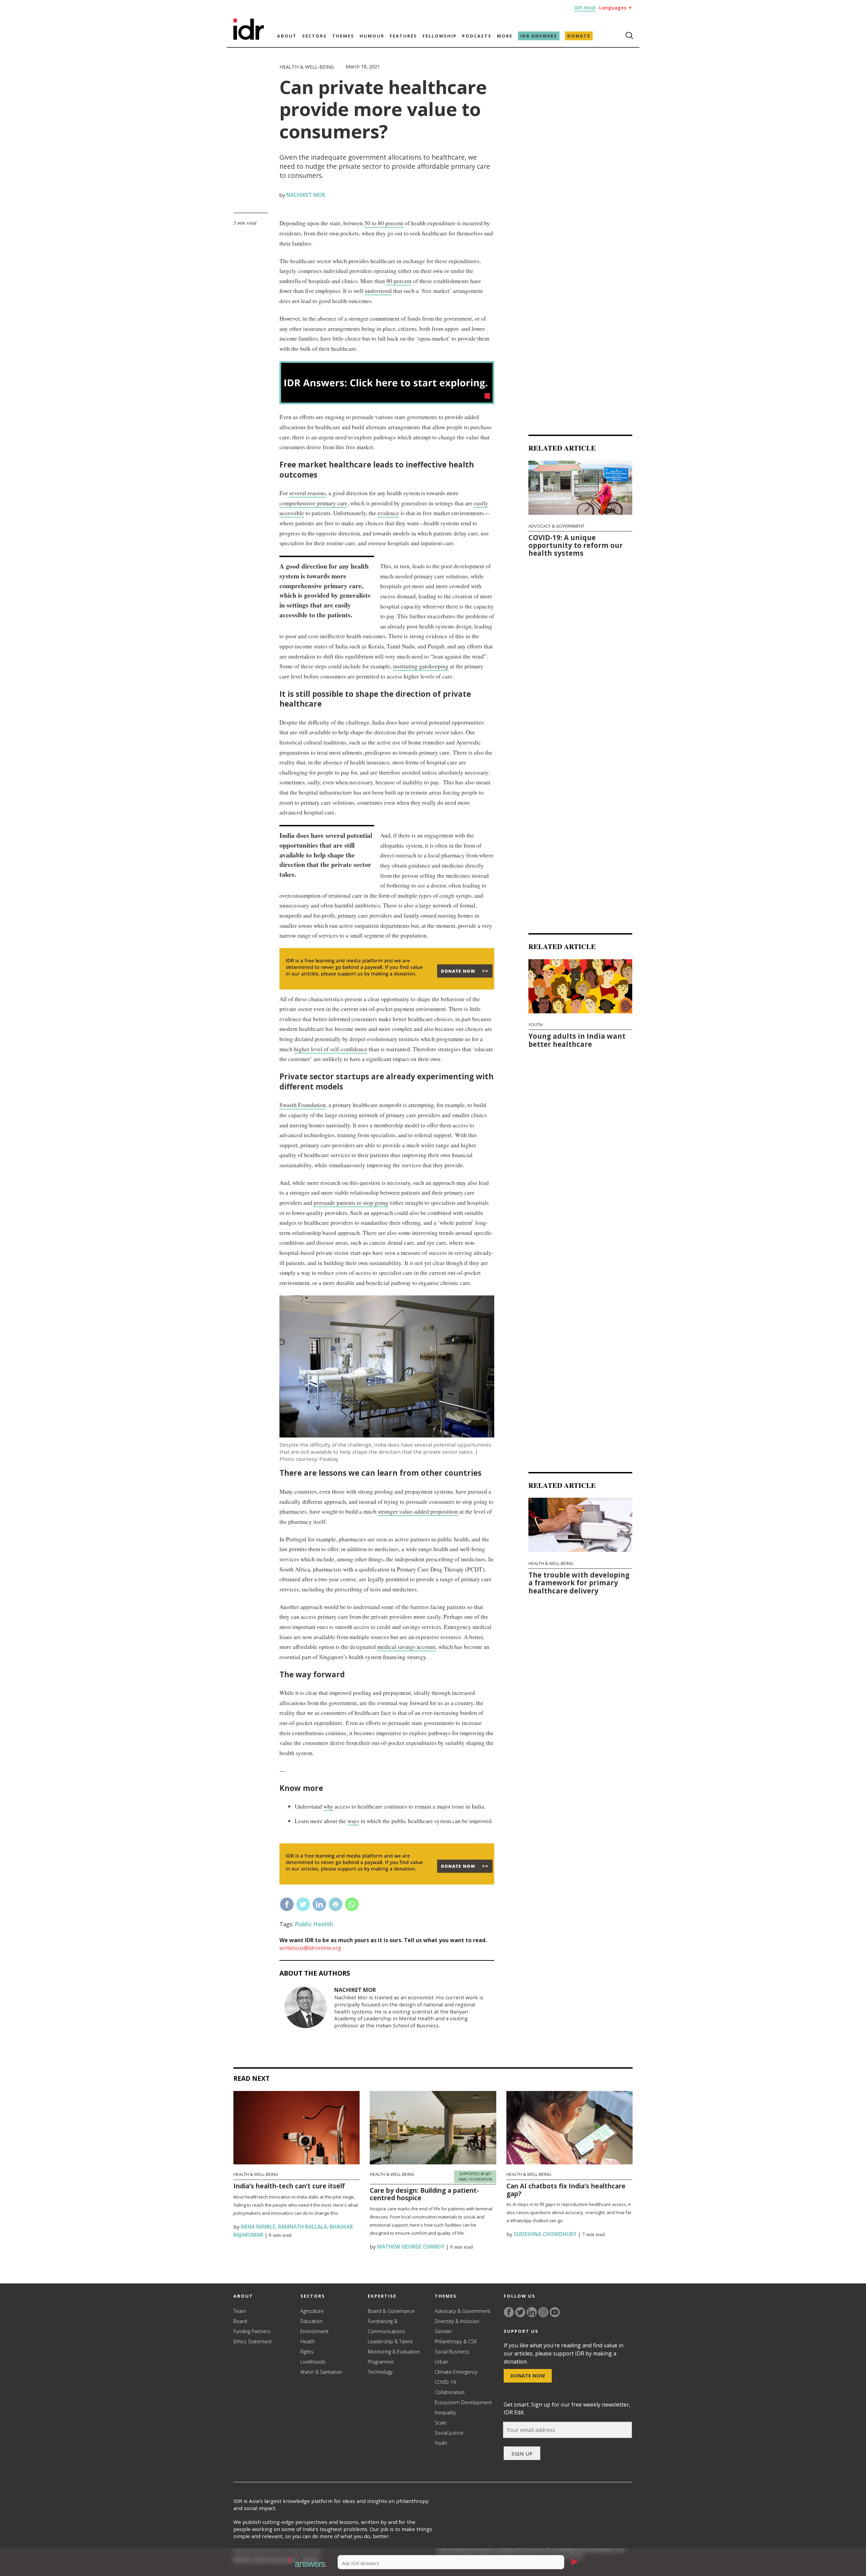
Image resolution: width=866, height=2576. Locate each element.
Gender (443, 2331)
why (328, 1806)
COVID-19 (445, 2382)
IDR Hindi (585, 8)
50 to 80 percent (384, 223)
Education (311, 2321)
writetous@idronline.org (310, 1948)
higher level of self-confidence (331, 1049)
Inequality (445, 2412)
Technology (380, 2372)
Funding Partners (252, 2331)
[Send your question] (574, 2562)
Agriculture (312, 2311)
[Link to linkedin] (532, 2312)
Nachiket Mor (306, 195)
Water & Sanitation (321, 2372)
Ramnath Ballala (302, 2227)
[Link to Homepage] (249, 38)
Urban (441, 2362)
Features (403, 36)
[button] (308, 2562)
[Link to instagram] (543, 2312)
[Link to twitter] (520, 2312)
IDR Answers (539, 36)
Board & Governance (391, 2311)
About (287, 36)
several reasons (307, 493)
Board (240, 2321)
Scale (441, 2423)
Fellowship (440, 36)
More (505, 36)
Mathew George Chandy (410, 2247)
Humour (372, 36)
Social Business (452, 2352)
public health (314, 1924)
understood (378, 291)
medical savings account (406, 1647)
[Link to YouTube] (555, 2312)
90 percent (399, 281)
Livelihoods (313, 2362)
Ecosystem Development (463, 2402)
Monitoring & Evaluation (394, 2352)
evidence (388, 513)
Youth (535, 1025)
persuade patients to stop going (351, 1203)
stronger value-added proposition (418, 1511)
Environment (314, 2331)
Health (308, 2341)
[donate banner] (387, 989)
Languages (616, 8)
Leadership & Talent (390, 2341)
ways (353, 1821)
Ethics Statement (253, 2341)
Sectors (314, 36)
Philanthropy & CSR (456, 2341)
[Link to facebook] (509, 2312)
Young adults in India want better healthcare (577, 1040)
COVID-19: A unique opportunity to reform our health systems (576, 545)
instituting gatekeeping (421, 666)
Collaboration (450, 2392)
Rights (307, 2352)
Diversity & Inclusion (457, 2321)
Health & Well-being (307, 67)
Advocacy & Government (556, 526)
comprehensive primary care (313, 503)
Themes (343, 36)
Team (240, 2311)
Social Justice (449, 2433)
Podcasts (477, 36)
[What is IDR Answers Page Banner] (387, 402)
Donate (579, 36)
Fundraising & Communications (386, 2326)
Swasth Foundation (303, 1105)
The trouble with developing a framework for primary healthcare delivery (579, 1582)
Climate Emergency (456, 2372)
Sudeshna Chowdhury (544, 2234)
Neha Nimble (257, 2227)
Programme (381, 2362)
